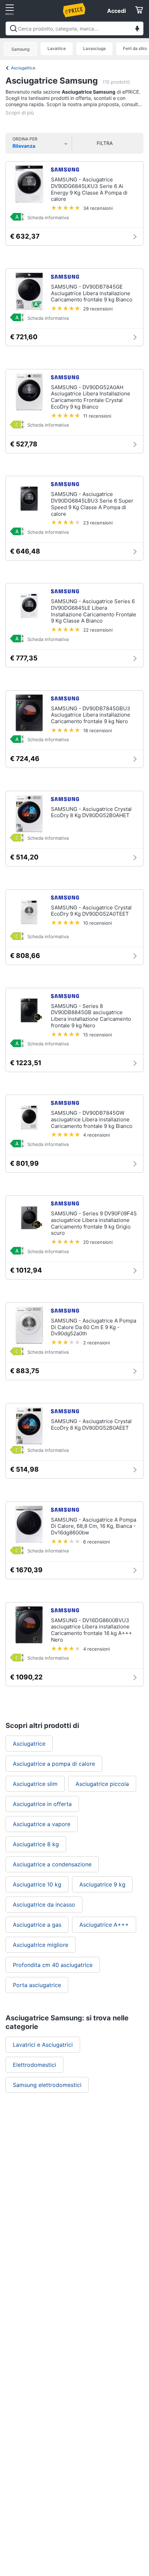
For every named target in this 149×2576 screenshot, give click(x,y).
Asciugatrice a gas (37, 1925)
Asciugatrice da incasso (44, 1905)
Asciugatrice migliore (41, 1945)
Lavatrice (57, 48)
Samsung (20, 49)
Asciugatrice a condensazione (52, 1864)
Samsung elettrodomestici (47, 2085)
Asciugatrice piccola (102, 1784)
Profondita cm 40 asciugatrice (53, 1965)
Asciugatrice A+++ (104, 1925)
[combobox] (74, 28)
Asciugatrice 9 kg (102, 1884)
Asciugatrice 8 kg (36, 1844)
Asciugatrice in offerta (42, 1804)
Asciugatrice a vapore (42, 1824)
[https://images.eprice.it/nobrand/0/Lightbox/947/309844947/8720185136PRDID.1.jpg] (17, 1352)
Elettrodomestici (34, 2065)
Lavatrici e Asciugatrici (43, 2045)
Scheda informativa (48, 217)
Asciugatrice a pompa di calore (54, 1764)
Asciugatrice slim (35, 1784)
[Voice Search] (137, 29)
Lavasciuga (94, 48)
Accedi (116, 11)
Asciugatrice (23, 68)
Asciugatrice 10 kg (37, 1884)
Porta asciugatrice (37, 1985)
